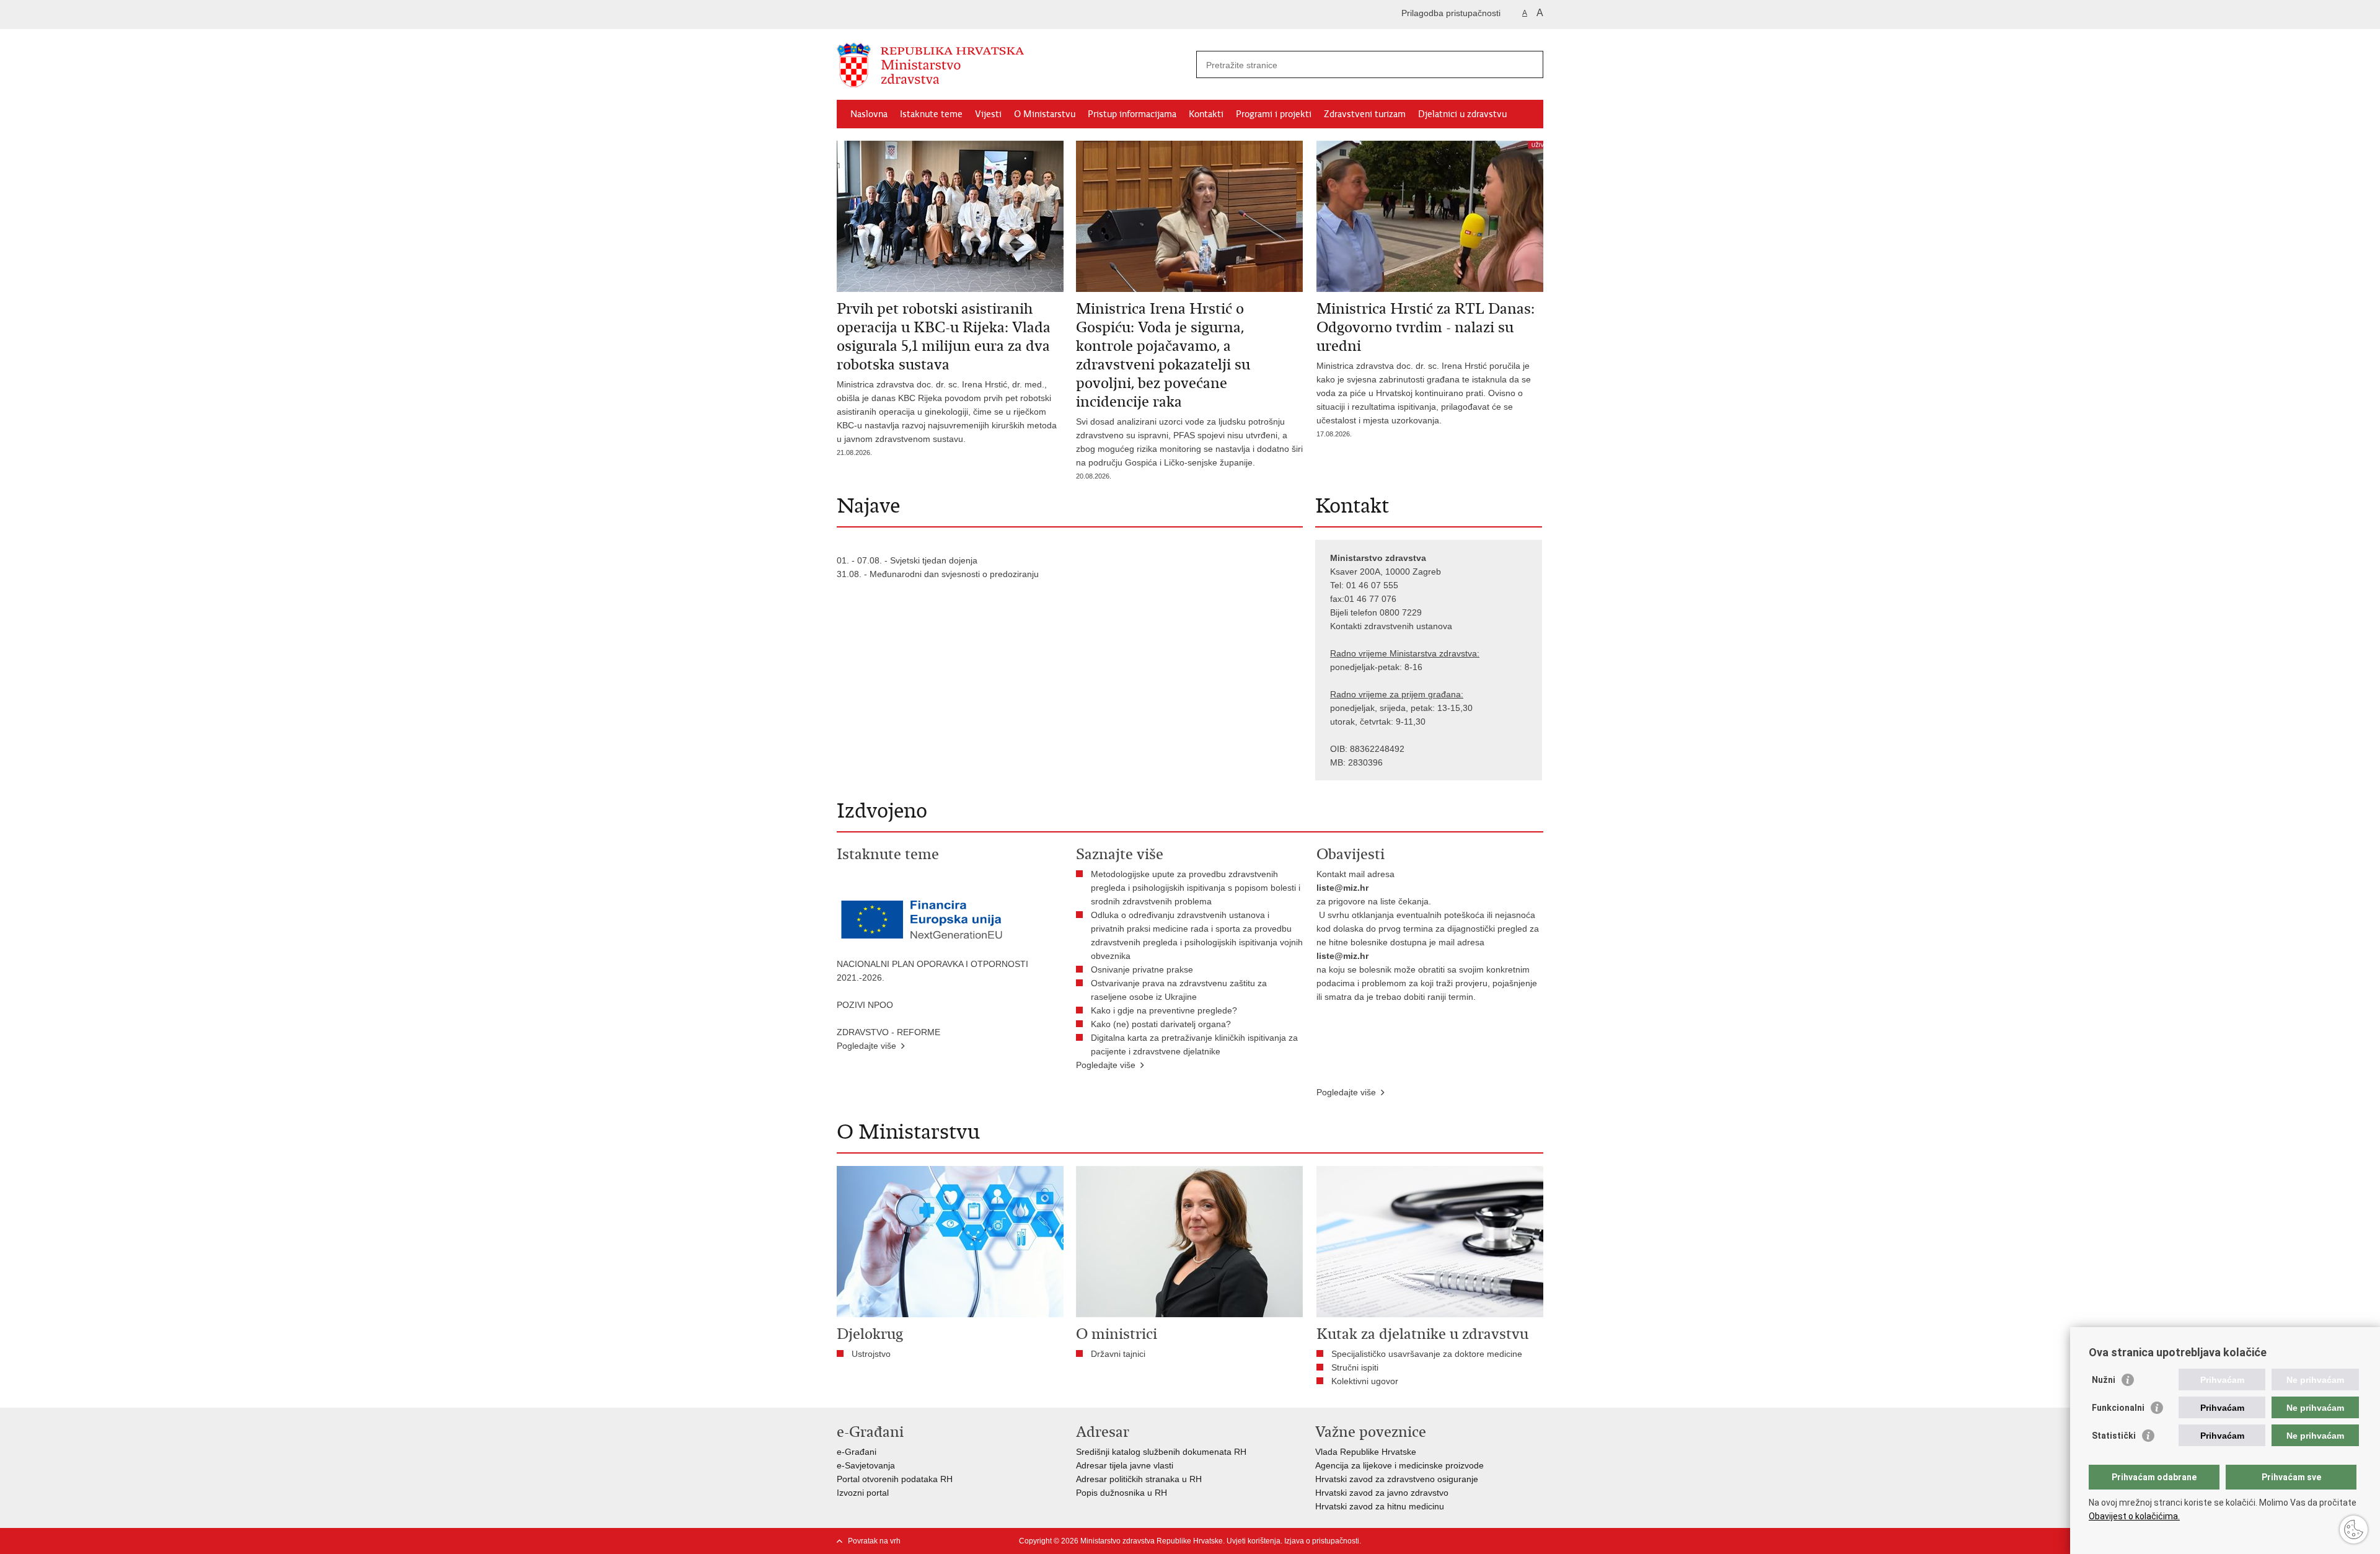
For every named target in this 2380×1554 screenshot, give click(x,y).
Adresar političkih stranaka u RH (1139, 1479)
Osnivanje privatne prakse (1142, 969)
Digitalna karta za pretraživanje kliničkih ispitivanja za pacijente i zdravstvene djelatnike (1194, 1044)
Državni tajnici (1118, 1354)
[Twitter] (1439, 1541)
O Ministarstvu (1045, 114)
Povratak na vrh (874, 1541)
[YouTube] (1458, 1541)
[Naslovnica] (1013, 65)
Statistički (2114, 1436)
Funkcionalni (2118, 1408)
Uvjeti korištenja (1254, 1541)
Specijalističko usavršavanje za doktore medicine (1427, 1354)
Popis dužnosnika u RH (1122, 1493)
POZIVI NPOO (865, 1005)
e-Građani (857, 1452)
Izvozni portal (863, 1493)
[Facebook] (1419, 1541)
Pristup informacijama (1132, 114)
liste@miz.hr (1342, 888)
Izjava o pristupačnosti (1322, 1541)
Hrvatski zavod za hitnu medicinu (1380, 1506)
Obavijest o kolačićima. (2134, 1516)
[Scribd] (1498, 1541)
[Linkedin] (1538, 1541)
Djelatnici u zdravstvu (1462, 114)
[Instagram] (1518, 1541)
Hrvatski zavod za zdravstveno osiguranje (1397, 1479)
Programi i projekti (1274, 114)
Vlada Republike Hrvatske (1366, 1452)
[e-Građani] (890, 15)
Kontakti (1206, 114)
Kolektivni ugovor (1365, 1381)
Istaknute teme (931, 114)
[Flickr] (1478, 1541)
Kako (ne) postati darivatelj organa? (1163, 1024)
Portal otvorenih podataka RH (895, 1479)
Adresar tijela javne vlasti (1125, 1465)
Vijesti (988, 114)
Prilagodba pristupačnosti (1451, 13)
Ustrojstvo (871, 1354)
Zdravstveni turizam (1365, 114)
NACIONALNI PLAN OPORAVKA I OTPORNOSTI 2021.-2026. (932, 971)
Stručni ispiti (1355, 1367)
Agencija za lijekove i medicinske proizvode (1399, 1465)
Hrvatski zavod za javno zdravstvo (1382, 1493)
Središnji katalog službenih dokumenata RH (1161, 1452)
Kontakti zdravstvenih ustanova (1391, 626)
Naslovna (869, 114)
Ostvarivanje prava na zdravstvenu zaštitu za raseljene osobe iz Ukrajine (1179, 990)
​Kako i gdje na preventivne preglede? (1166, 1010)
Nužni (2104, 1380)
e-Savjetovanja (866, 1465)
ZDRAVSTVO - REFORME (888, 1032)
